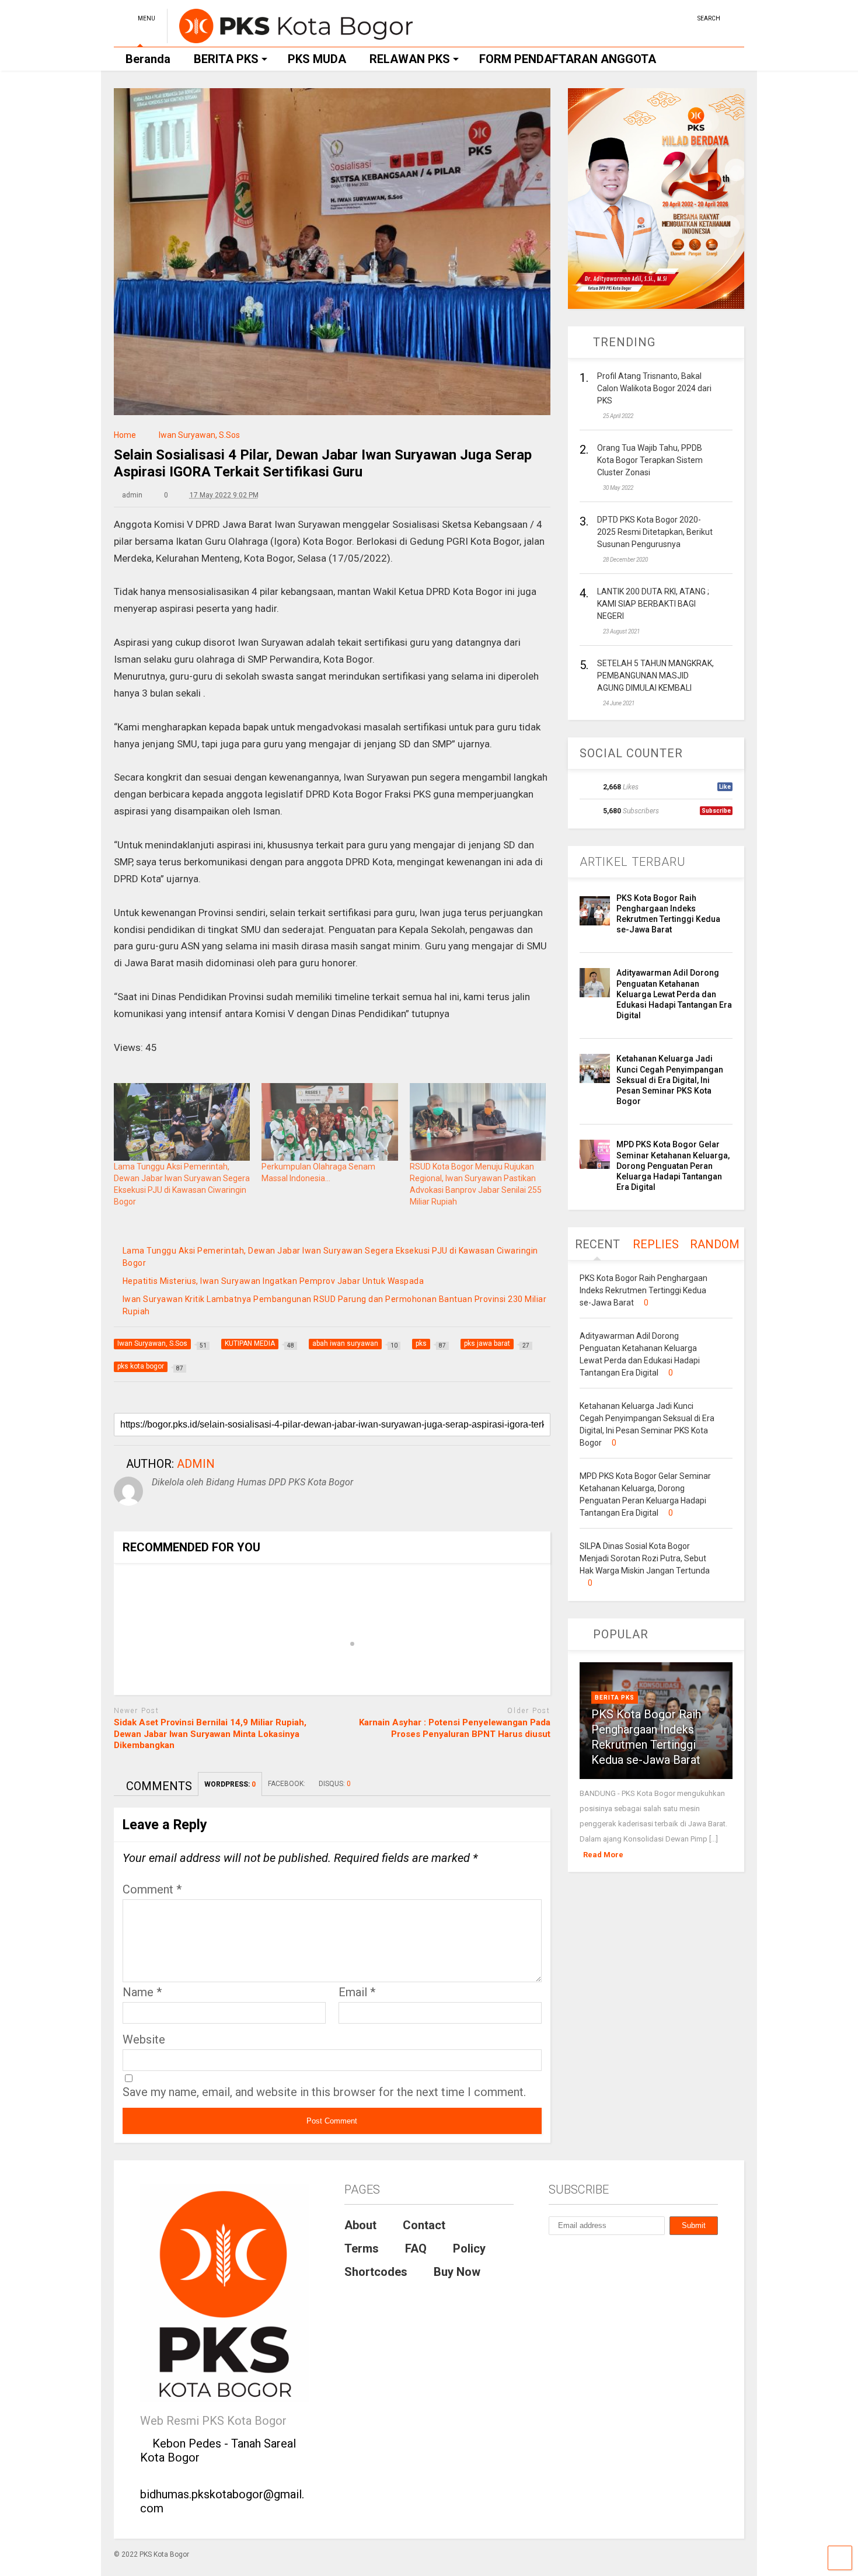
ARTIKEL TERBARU (633, 862)
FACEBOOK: (287, 1784)
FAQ (416, 2248)
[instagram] (666, 17)
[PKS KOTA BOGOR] (290, 38)
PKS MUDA (317, 59)
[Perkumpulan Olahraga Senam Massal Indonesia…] (329, 1122)
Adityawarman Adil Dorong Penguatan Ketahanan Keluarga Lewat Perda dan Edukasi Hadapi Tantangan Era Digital (674, 994)
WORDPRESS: (230, 1784)
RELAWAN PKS (410, 59)
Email (357, 1992)
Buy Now (457, 2272)
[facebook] (684, 17)
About (360, 2225)
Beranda (148, 59)
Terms (362, 2248)
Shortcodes (376, 2272)
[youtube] (648, 17)
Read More (603, 1855)
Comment (152, 1889)
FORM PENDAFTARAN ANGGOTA (568, 59)
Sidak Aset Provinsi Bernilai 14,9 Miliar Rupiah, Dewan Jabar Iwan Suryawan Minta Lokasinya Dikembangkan (210, 1734)
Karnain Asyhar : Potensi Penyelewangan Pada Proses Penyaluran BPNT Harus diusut (455, 1728)
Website (144, 2039)
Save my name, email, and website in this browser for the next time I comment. (324, 2092)
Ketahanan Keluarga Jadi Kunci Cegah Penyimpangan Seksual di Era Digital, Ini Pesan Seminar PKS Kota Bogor (670, 1080)
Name (142, 1992)
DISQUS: (335, 1784)
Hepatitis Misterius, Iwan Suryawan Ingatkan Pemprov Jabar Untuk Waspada (273, 1281)
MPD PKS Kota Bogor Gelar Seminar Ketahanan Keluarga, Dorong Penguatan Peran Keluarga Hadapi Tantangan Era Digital (673, 1166)
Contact (424, 2225)
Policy (469, 2248)
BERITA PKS (226, 59)
